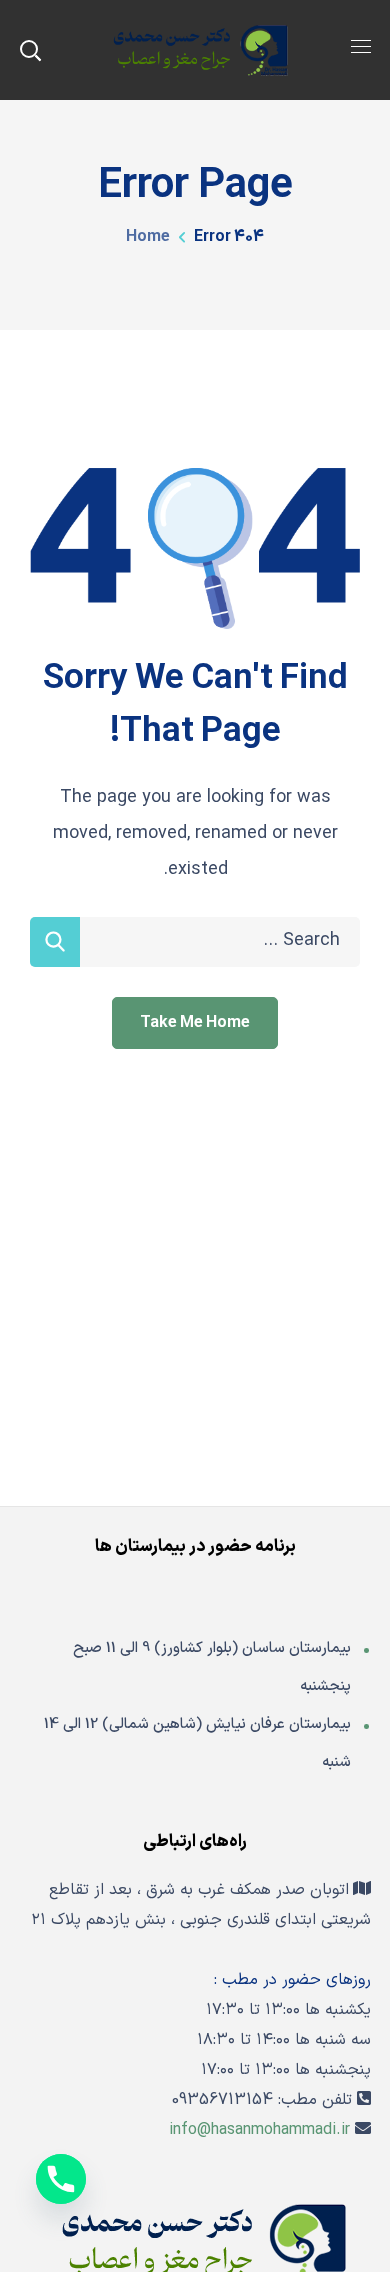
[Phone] (61, 2179)
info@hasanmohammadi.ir (259, 2130)
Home (148, 237)
